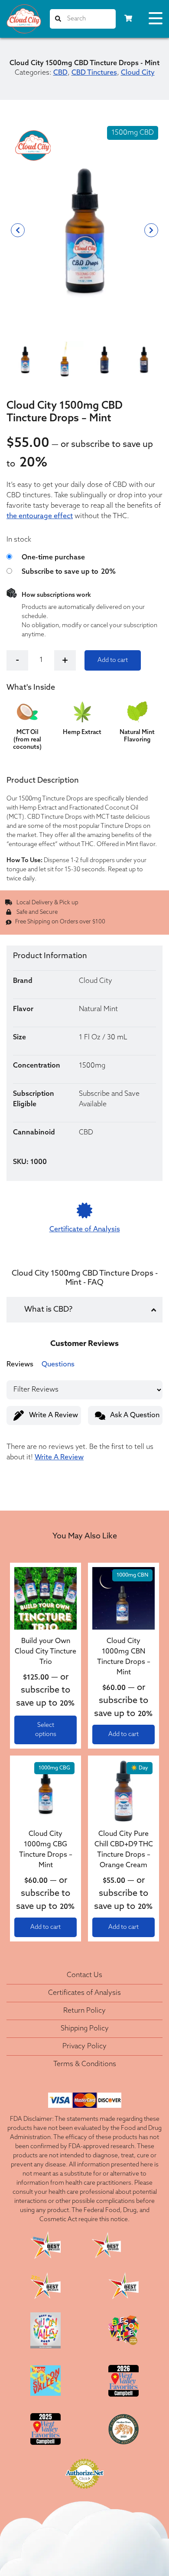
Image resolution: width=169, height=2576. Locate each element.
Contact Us (84, 1975)
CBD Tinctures (94, 73)
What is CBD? (48, 1310)
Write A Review (54, 1415)
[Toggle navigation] (156, 20)
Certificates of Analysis (84, 1993)
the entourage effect (40, 516)
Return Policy (84, 2011)
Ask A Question (135, 1415)
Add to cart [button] (123, 1734)
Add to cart (113, 660)
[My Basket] (128, 19)
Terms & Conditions (85, 2064)
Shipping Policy (85, 2029)
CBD (60, 73)
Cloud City (138, 73)
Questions (58, 1365)
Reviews (20, 1365)
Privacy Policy (84, 2047)
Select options (46, 1730)
